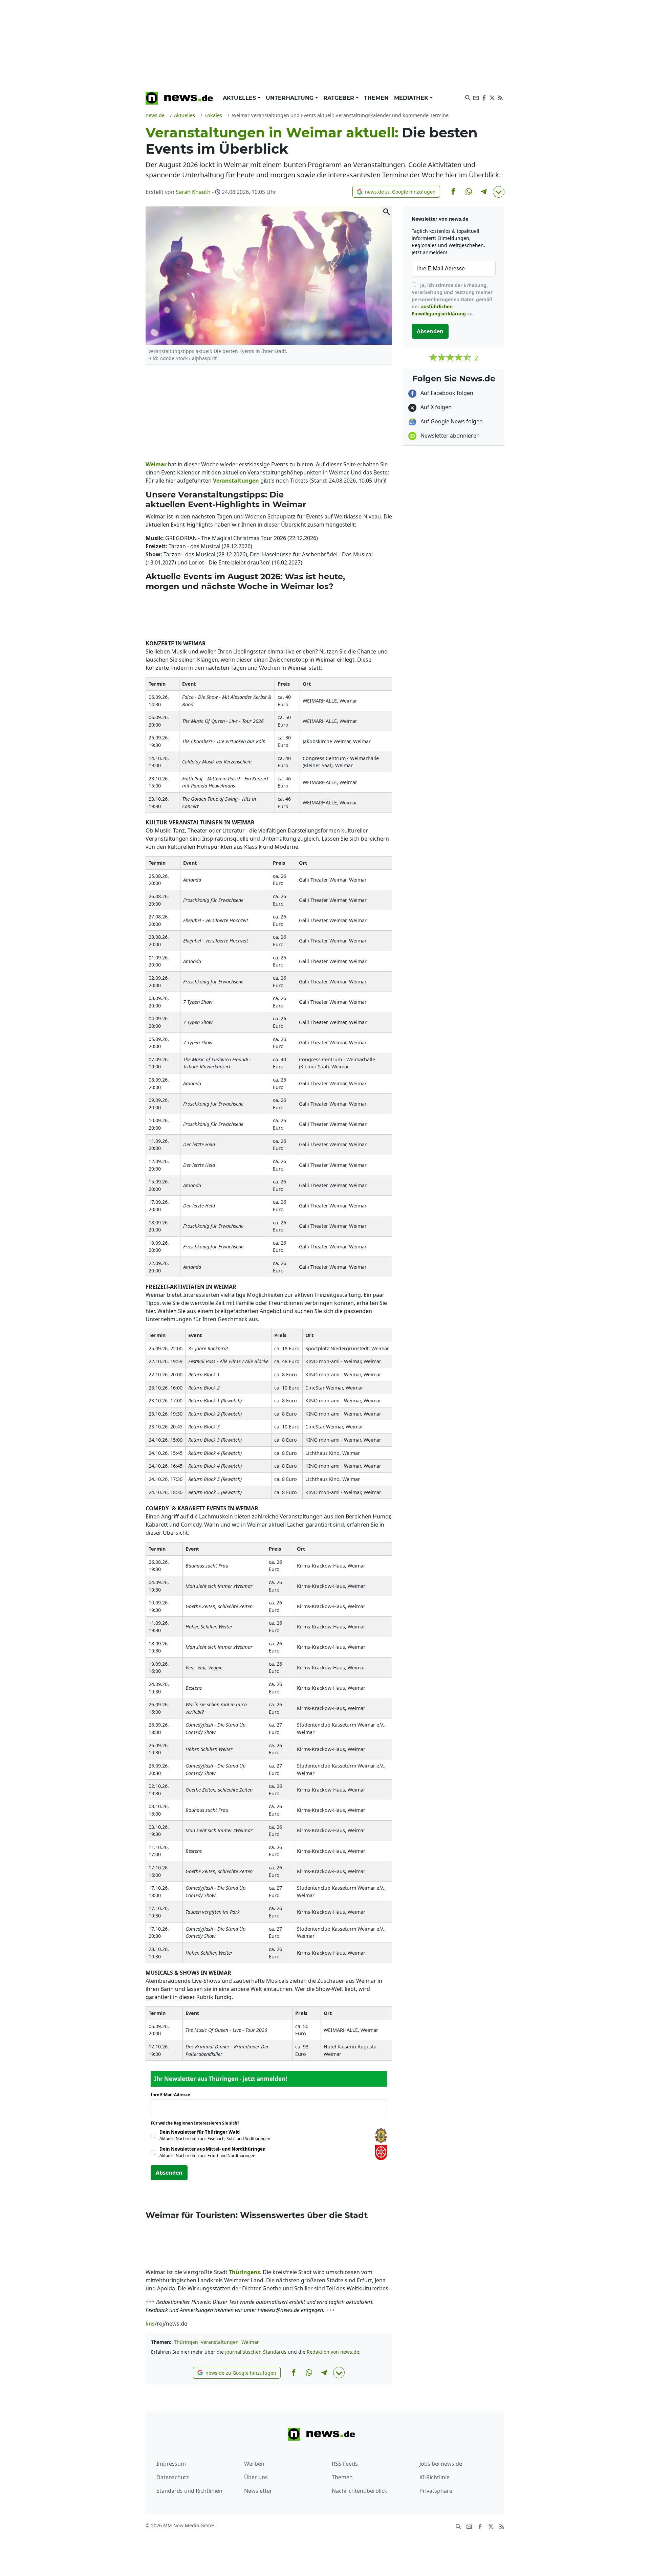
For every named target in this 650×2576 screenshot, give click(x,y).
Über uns (256, 2477)
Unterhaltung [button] (290, 98)
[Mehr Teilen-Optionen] (499, 192)
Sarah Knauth (193, 192)
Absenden (169, 2173)
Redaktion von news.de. (334, 2352)
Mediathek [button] (412, 98)
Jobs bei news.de (441, 2464)
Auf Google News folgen (451, 421)
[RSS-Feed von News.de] (500, 97)
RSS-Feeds (345, 2464)
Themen (376, 98)
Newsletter (258, 2491)
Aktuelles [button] (240, 98)
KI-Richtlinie (435, 2477)
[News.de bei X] (492, 97)
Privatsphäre (436, 2491)
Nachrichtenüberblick (360, 2491)
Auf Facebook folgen (446, 393)
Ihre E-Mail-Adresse (172, 2095)
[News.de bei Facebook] (484, 97)
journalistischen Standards (256, 2352)
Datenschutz (173, 2477)
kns (150, 2324)
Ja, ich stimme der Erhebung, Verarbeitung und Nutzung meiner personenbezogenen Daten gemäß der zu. (452, 299)
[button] (396, 192)
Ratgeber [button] (340, 98)
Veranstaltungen (220, 2342)
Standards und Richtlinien (189, 2491)
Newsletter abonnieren (449, 436)
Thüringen (186, 2342)
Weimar (250, 2342)
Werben (254, 2464)
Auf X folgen (435, 407)
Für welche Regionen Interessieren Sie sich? (198, 2123)
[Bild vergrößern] (387, 212)
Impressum (171, 2464)
